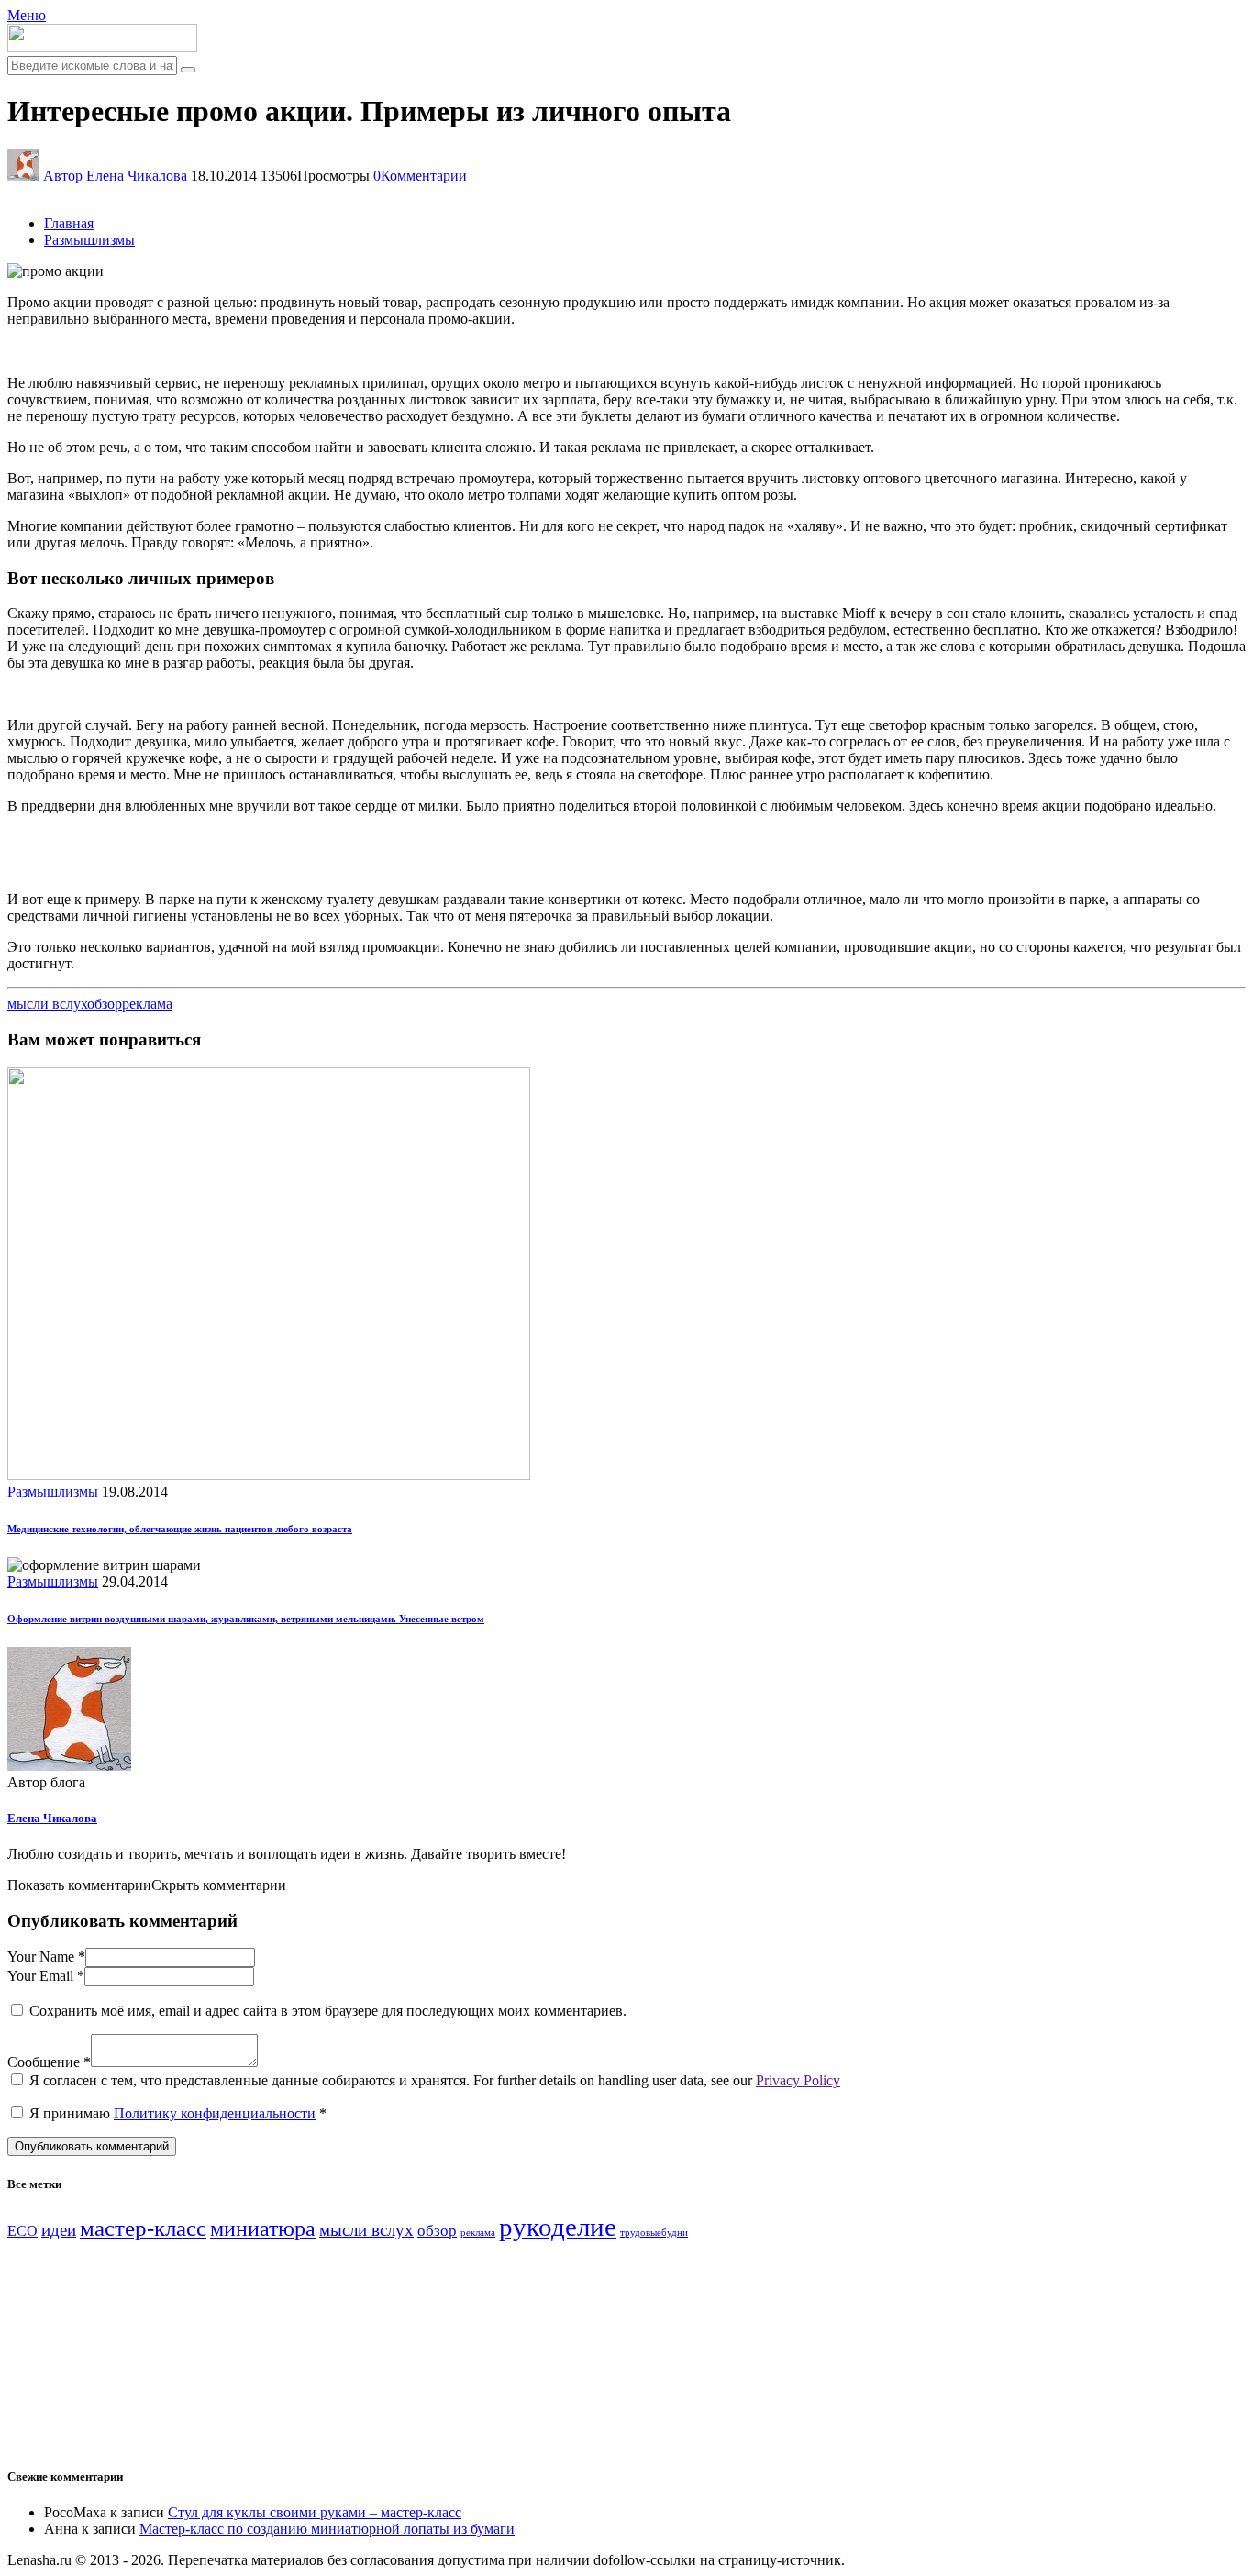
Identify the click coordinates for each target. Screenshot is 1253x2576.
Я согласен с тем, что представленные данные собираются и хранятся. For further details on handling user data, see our (435, 2080)
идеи (59, 2230)
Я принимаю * (178, 2113)
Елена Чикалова (52, 1818)
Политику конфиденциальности (215, 2113)
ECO (22, 2231)
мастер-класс (143, 2228)
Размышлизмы (53, 1492)
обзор (105, 1004)
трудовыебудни (654, 2233)
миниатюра (263, 2228)
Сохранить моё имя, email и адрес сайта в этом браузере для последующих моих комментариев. (328, 2011)
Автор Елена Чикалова (117, 176)
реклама (147, 1004)
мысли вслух (47, 1004)
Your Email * (46, 1976)
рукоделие (558, 2227)
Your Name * (46, 1957)
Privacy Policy (798, 2080)
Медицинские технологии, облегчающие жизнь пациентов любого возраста (180, 1529)
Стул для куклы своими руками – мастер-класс (315, 2512)
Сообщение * (49, 2062)
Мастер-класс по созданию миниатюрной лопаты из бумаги (327, 2529)
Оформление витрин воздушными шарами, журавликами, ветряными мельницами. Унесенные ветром (246, 1619)
